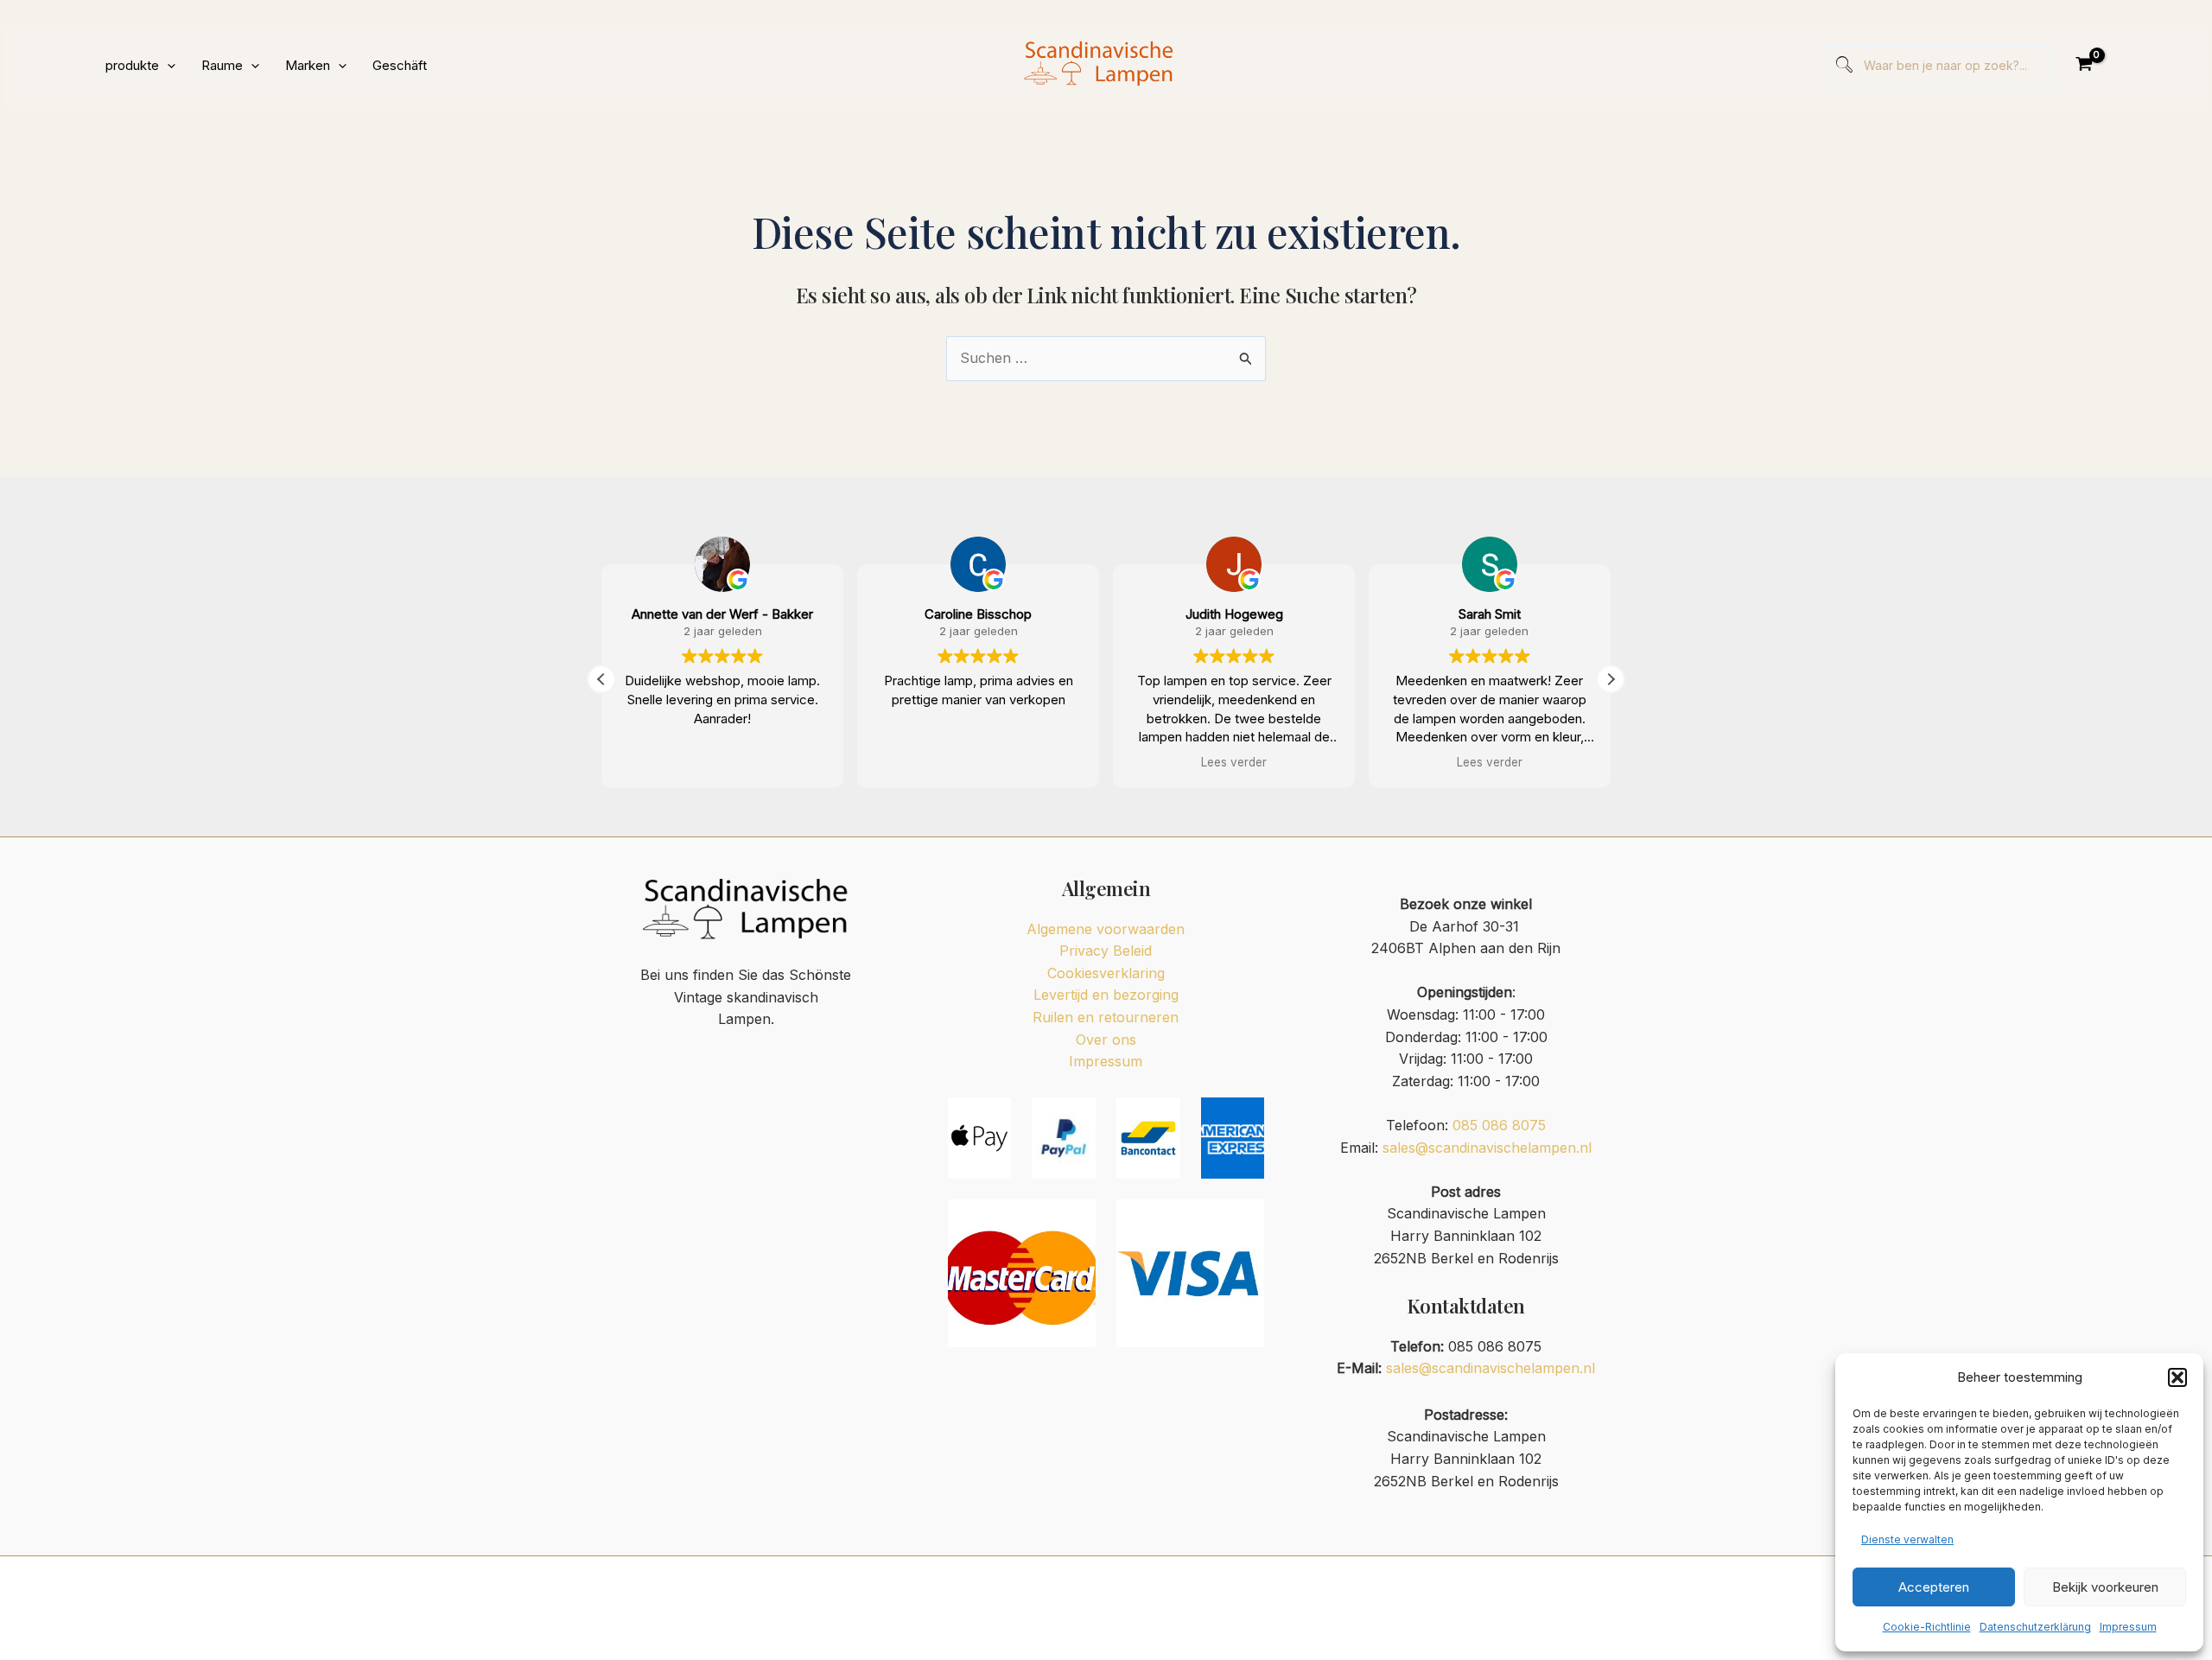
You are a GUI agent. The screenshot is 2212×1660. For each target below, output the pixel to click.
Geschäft (400, 65)
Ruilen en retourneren (1106, 1017)
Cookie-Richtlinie (1927, 1627)
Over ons (1106, 1040)
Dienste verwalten (1907, 1539)
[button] (2177, 1377)
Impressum (2128, 1627)
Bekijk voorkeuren (2105, 1587)
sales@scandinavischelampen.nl (1487, 1148)
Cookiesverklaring (1106, 973)
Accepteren (1934, 1587)
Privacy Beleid (1106, 951)
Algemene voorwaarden (1106, 929)
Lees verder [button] (1234, 762)
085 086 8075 (1499, 1125)
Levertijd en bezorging (1106, 995)
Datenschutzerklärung (2035, 1627)
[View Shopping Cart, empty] (2084, 66)
